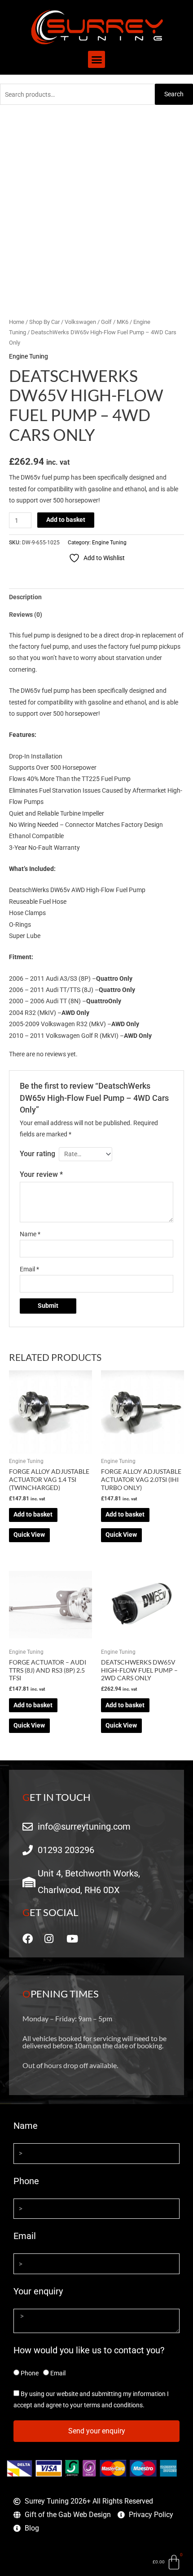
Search (174, 94)
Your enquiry (38, 2291)
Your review (41, 1174)
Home (17, 322)
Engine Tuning (29, 356)
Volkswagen (80, 322)
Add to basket (66, 520)
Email (29, 1269)
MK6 (123, 322)
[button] (96, 59)
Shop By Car (44, 322)
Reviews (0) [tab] (26, 615)
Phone (26, 2181)
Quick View (29, 1535)
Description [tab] (25, 597)
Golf (106, 322)
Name (30, 1234)
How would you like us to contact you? (89, 2350)
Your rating (37, 1154)
